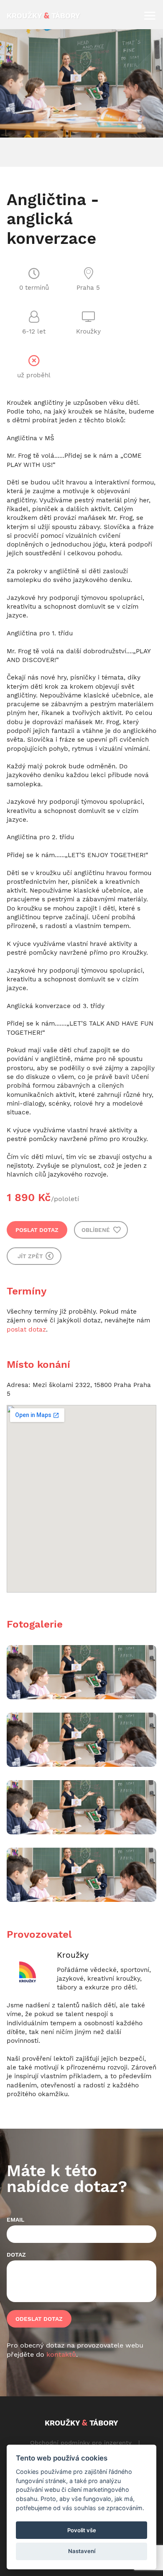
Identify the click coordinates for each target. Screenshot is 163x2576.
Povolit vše (82, 2530)
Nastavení (82, 2551)
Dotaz (16, 2255)
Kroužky (73, 1955)
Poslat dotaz (37, 1230)
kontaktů (61, 2354)
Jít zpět (31, 1256)
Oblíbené (97, 1230)
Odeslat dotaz (39, 2319)
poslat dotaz (26, 1329)
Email (15, 2220)
